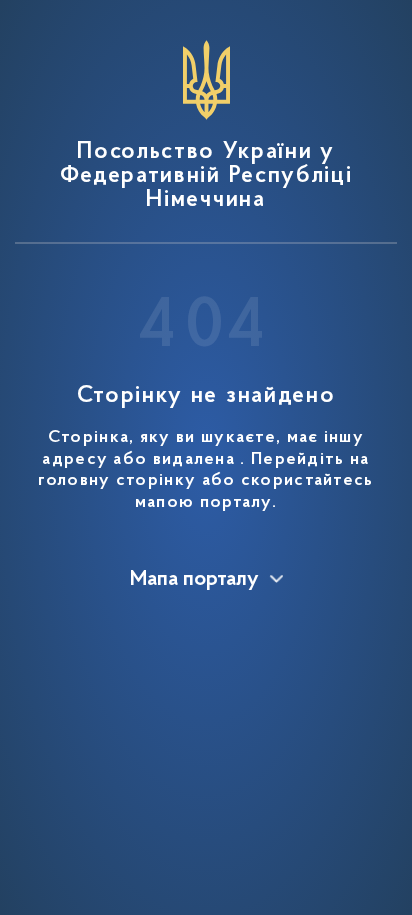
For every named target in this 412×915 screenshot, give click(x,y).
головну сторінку (117, 481)
